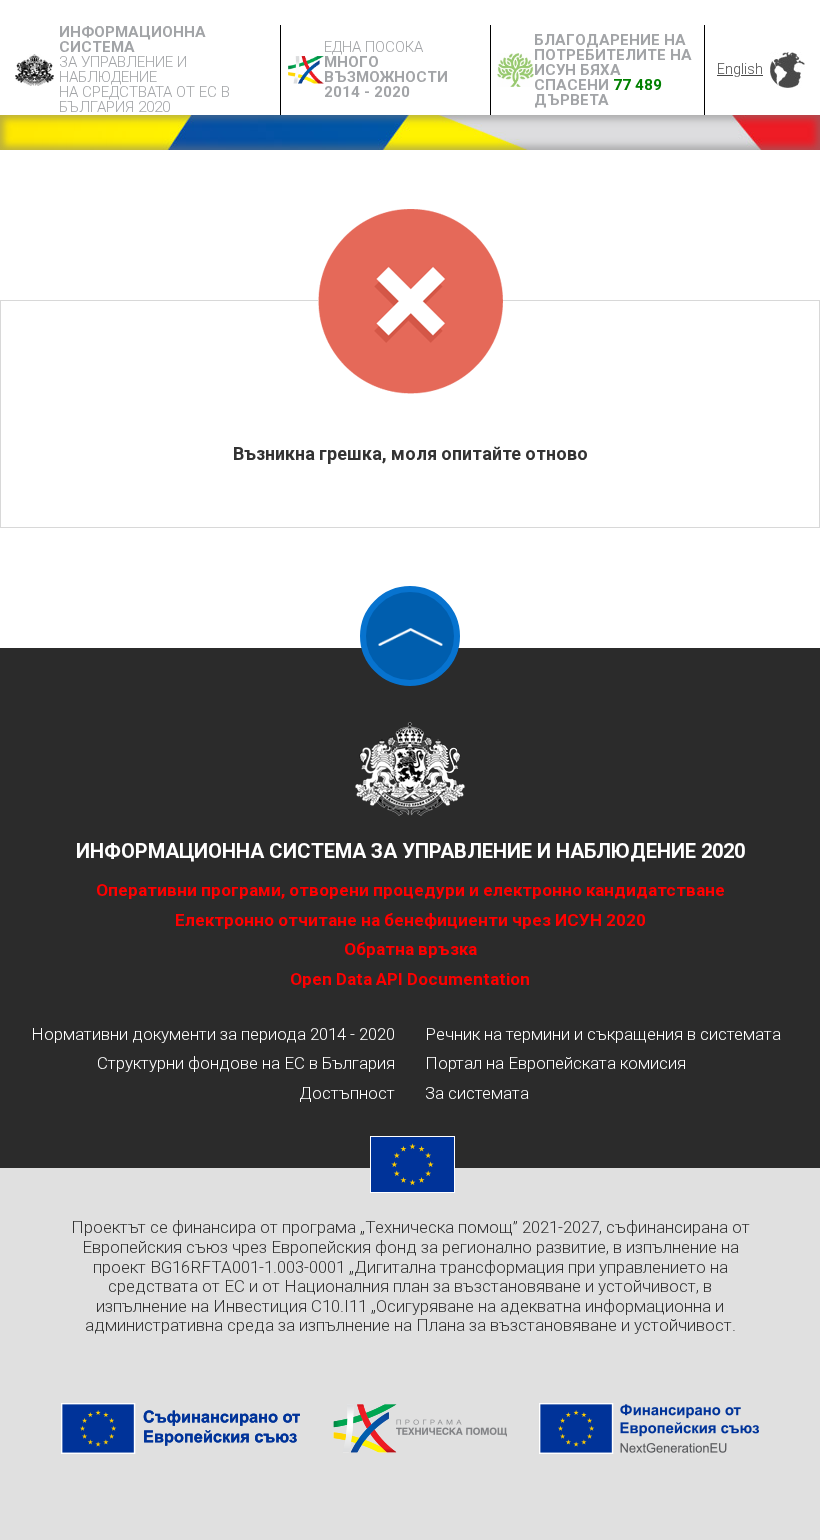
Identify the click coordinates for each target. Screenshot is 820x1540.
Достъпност (347, 1093)
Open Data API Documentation (410, 979)
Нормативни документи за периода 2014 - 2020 (213, 1034)
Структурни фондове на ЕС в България (246, 1063)
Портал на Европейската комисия (555, 1063)
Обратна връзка (410, 949)
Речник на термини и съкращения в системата (603, 1034)
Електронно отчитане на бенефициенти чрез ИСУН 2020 (410, 920)
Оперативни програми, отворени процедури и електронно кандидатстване (410, 890)
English (740, 69)
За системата (477, 1093)
